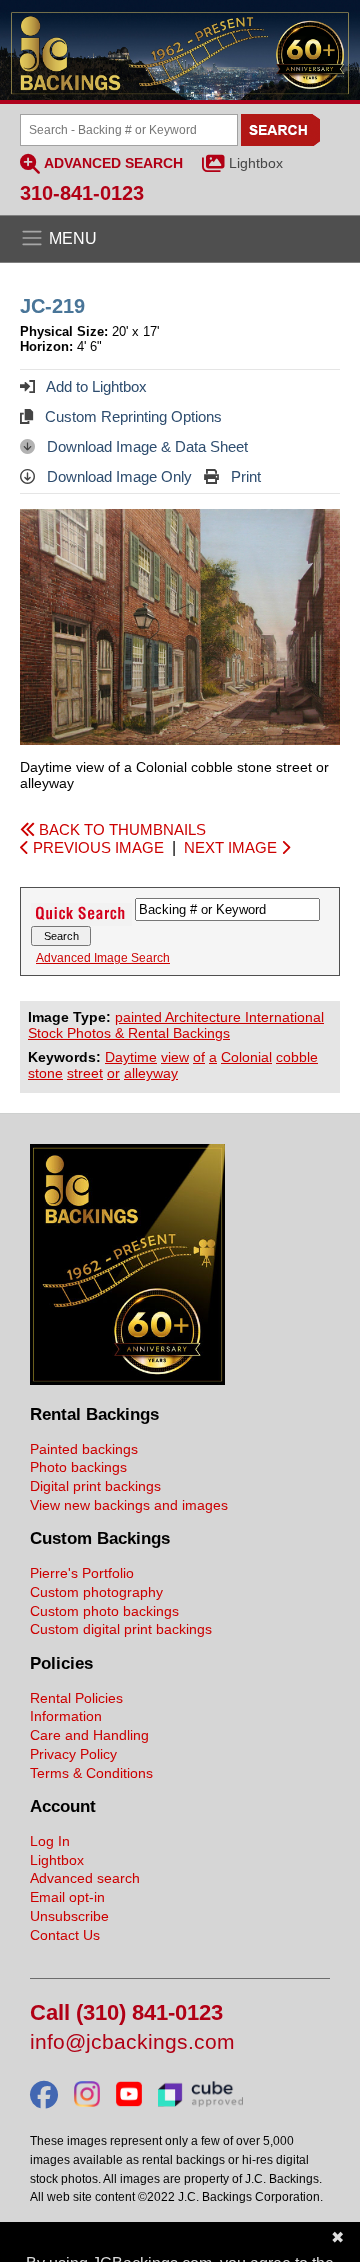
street (85, 1073)
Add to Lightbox (95, 386)
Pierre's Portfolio (82, 1573)
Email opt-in (67, 1897)
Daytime (131, 1057)
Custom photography (96, 1592)
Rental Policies (76, 1698)
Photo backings (78, 1467)
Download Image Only (117, 476)
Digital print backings (95, 1486)
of (199, 1057)
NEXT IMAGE (232, 847)
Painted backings (84, 1449)
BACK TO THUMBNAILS (120, 829)
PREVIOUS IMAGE (96, 847)
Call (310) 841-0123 (126, 2013)
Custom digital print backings (121, 1629)
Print (244, 476)
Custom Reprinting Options (131, 416)
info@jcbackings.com (132, 2042)
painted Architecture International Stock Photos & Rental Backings (176, 1025)
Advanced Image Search (103, 958)
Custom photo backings (104, 1611)
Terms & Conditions (91, 1773)
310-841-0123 (82, 193)
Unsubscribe (69, 1916)
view (175, 1057)
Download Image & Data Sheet (145, 446)
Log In (50, 1841)
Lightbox (256, 163)
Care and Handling (89, 1735)
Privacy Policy (73, 1754)
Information (66, 1716)
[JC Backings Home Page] (127, 1380)
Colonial (246, 1057)
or (113, 1073)
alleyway (151, 1073)
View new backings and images (129, 1505)
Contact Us (65, 1935)
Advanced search (85, 1878)
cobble (297, 1057)
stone (45, 1073)
